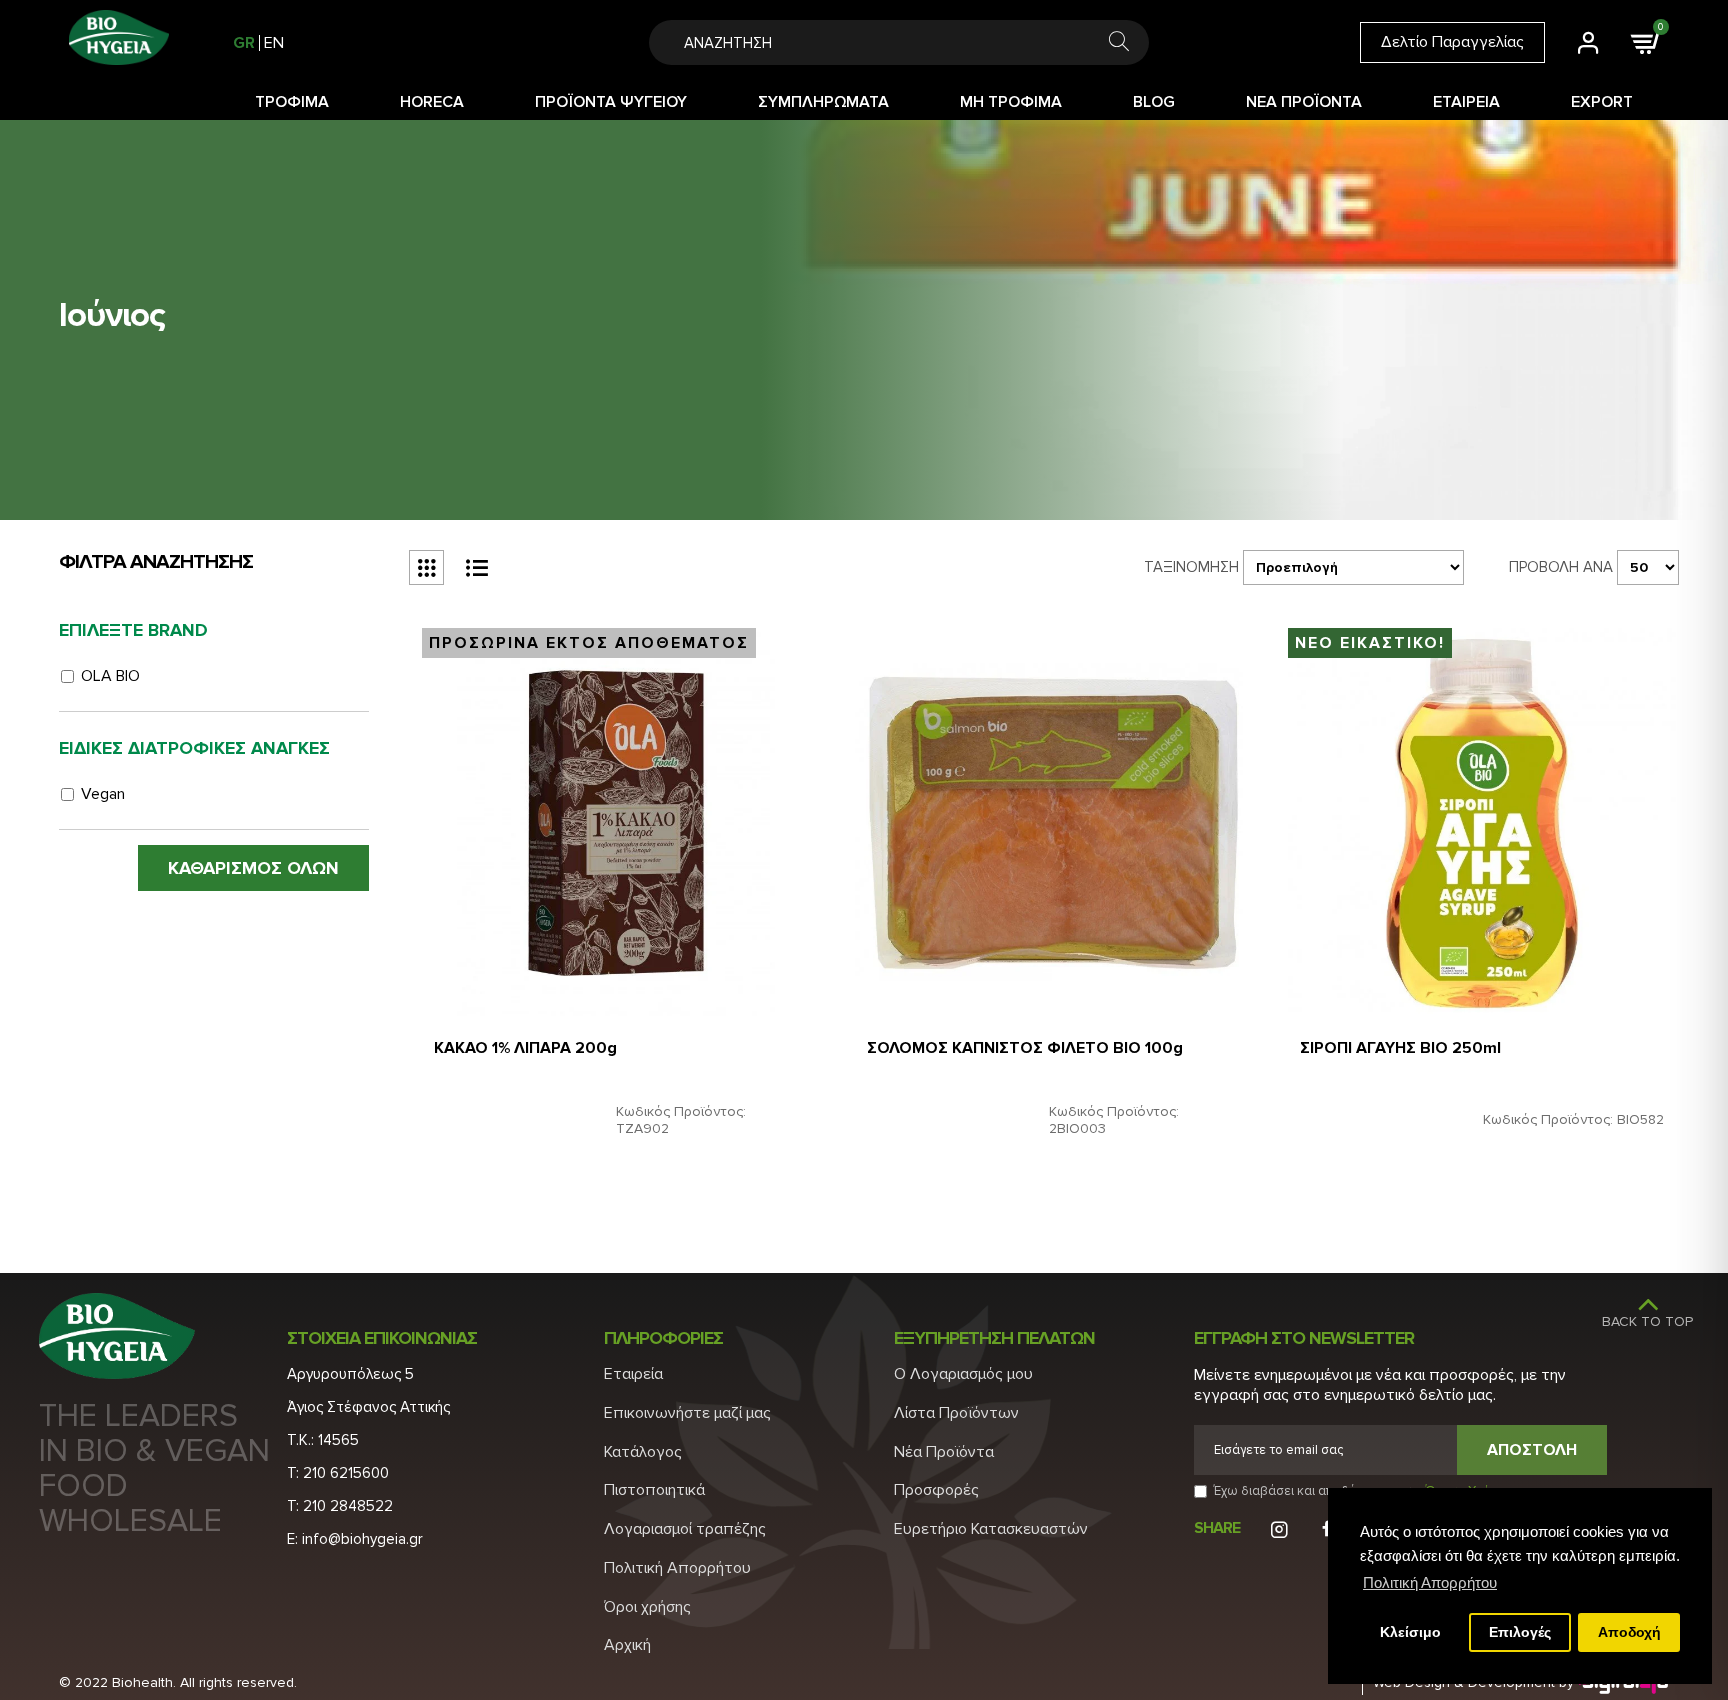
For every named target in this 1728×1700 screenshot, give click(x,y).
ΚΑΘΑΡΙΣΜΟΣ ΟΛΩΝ (253, 868)
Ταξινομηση (1191, 567)
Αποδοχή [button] (1629, 1632)
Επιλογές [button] (1520, 1632)
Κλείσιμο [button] (1410, 1632)
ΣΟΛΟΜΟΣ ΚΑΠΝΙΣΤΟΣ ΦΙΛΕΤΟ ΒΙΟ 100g (1025, 1048)
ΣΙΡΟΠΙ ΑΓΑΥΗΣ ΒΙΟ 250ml (1400, 1048)
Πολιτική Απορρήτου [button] (1430, 1582)
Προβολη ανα (1561, 567)
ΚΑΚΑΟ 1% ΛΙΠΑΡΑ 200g (525, 1048)
